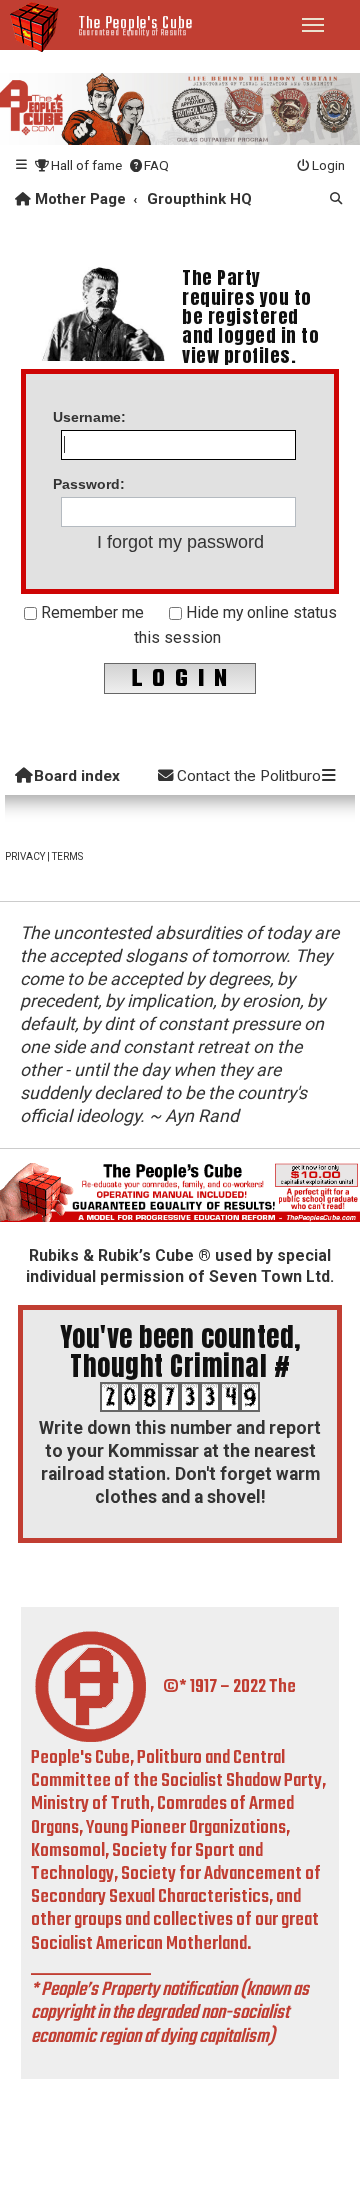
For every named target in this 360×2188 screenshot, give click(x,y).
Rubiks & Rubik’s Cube (111, 1255)
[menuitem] (78, 166)
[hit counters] (180, 1396)
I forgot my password (180, 542)
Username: (89, 417)
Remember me (90, 612)
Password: (89, 484)
